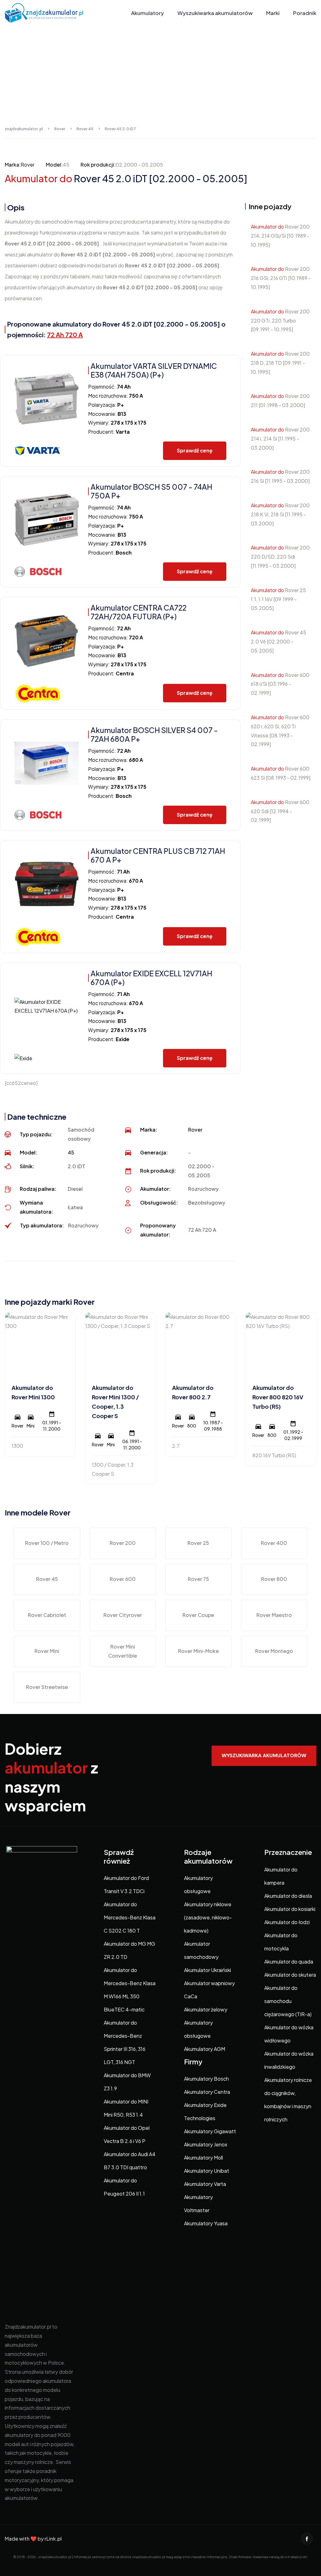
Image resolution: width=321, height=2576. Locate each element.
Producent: (109, 432)
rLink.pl (53, 2539)
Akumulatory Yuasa (206, 2223)
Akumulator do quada (289, 1962)
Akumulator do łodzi (287, 1922)
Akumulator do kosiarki (290, 1909)
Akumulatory (147, 13)
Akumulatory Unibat (207, 2171)
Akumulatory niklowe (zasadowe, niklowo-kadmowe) (208, 1917)
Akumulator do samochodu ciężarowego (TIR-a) (288, 2001)
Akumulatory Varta (205, 2184)
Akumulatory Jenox (206, 2144)
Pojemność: (109, 387)
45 (71, 1152)
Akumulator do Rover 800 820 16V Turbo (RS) (278, 1397)
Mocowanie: (107, 414)
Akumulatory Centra (207, 2092)
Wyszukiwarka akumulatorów (215, 13)
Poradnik (305, 13)
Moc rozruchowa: (116, 396)
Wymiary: (117, 423)
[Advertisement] (160, 73)
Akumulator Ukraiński (208, 1970)
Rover (28, 165)
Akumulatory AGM (205, 2049)
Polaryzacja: (106, 405)
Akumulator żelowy (206, 2009)
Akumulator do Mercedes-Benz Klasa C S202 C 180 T (130, 1917)
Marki (273, 13)
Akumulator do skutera (290, 1975)
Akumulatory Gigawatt (210, 2131)
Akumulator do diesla (288, 1896)
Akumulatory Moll (203, 2158)
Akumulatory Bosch (206, 2079)
